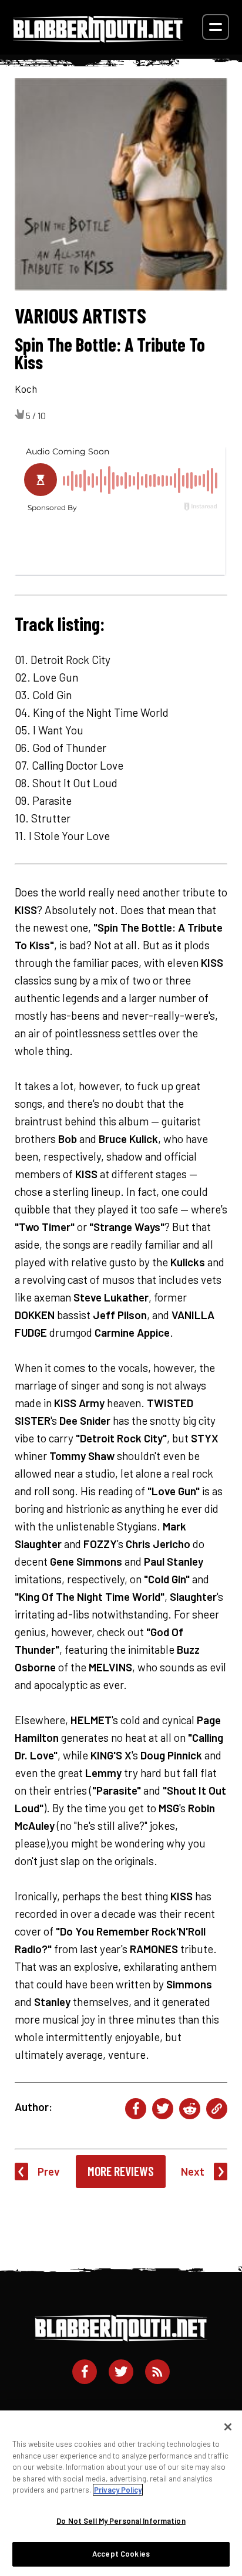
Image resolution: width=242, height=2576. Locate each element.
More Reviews (121, 2171)
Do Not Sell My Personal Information (121, 2521)
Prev (49, 2171)
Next (193, 2171)
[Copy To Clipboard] (217, 2109)
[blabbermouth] (98, 38)
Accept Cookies (121, 2554)
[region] (121, 2493)
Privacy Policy (118, 2490)
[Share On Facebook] (136, 2109)
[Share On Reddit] (190, 2109)
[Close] (228, 2427)
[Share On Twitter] (163, 2109)
